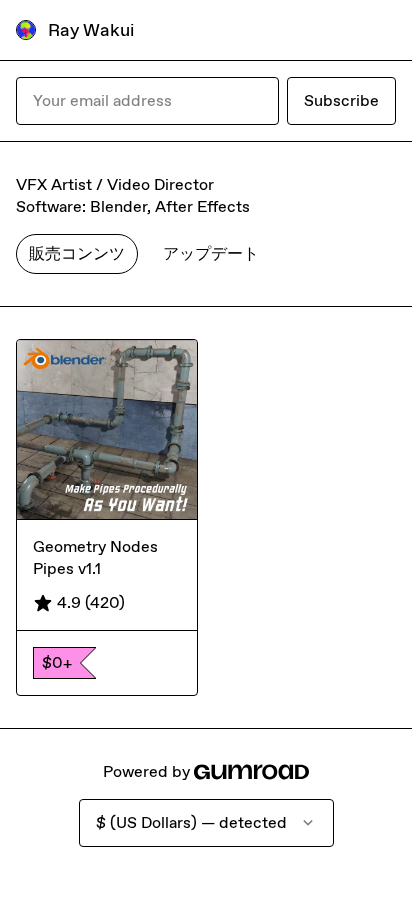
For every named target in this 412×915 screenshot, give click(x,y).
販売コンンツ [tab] (77, 253)
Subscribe (341, 100)
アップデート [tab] (211, 253)
